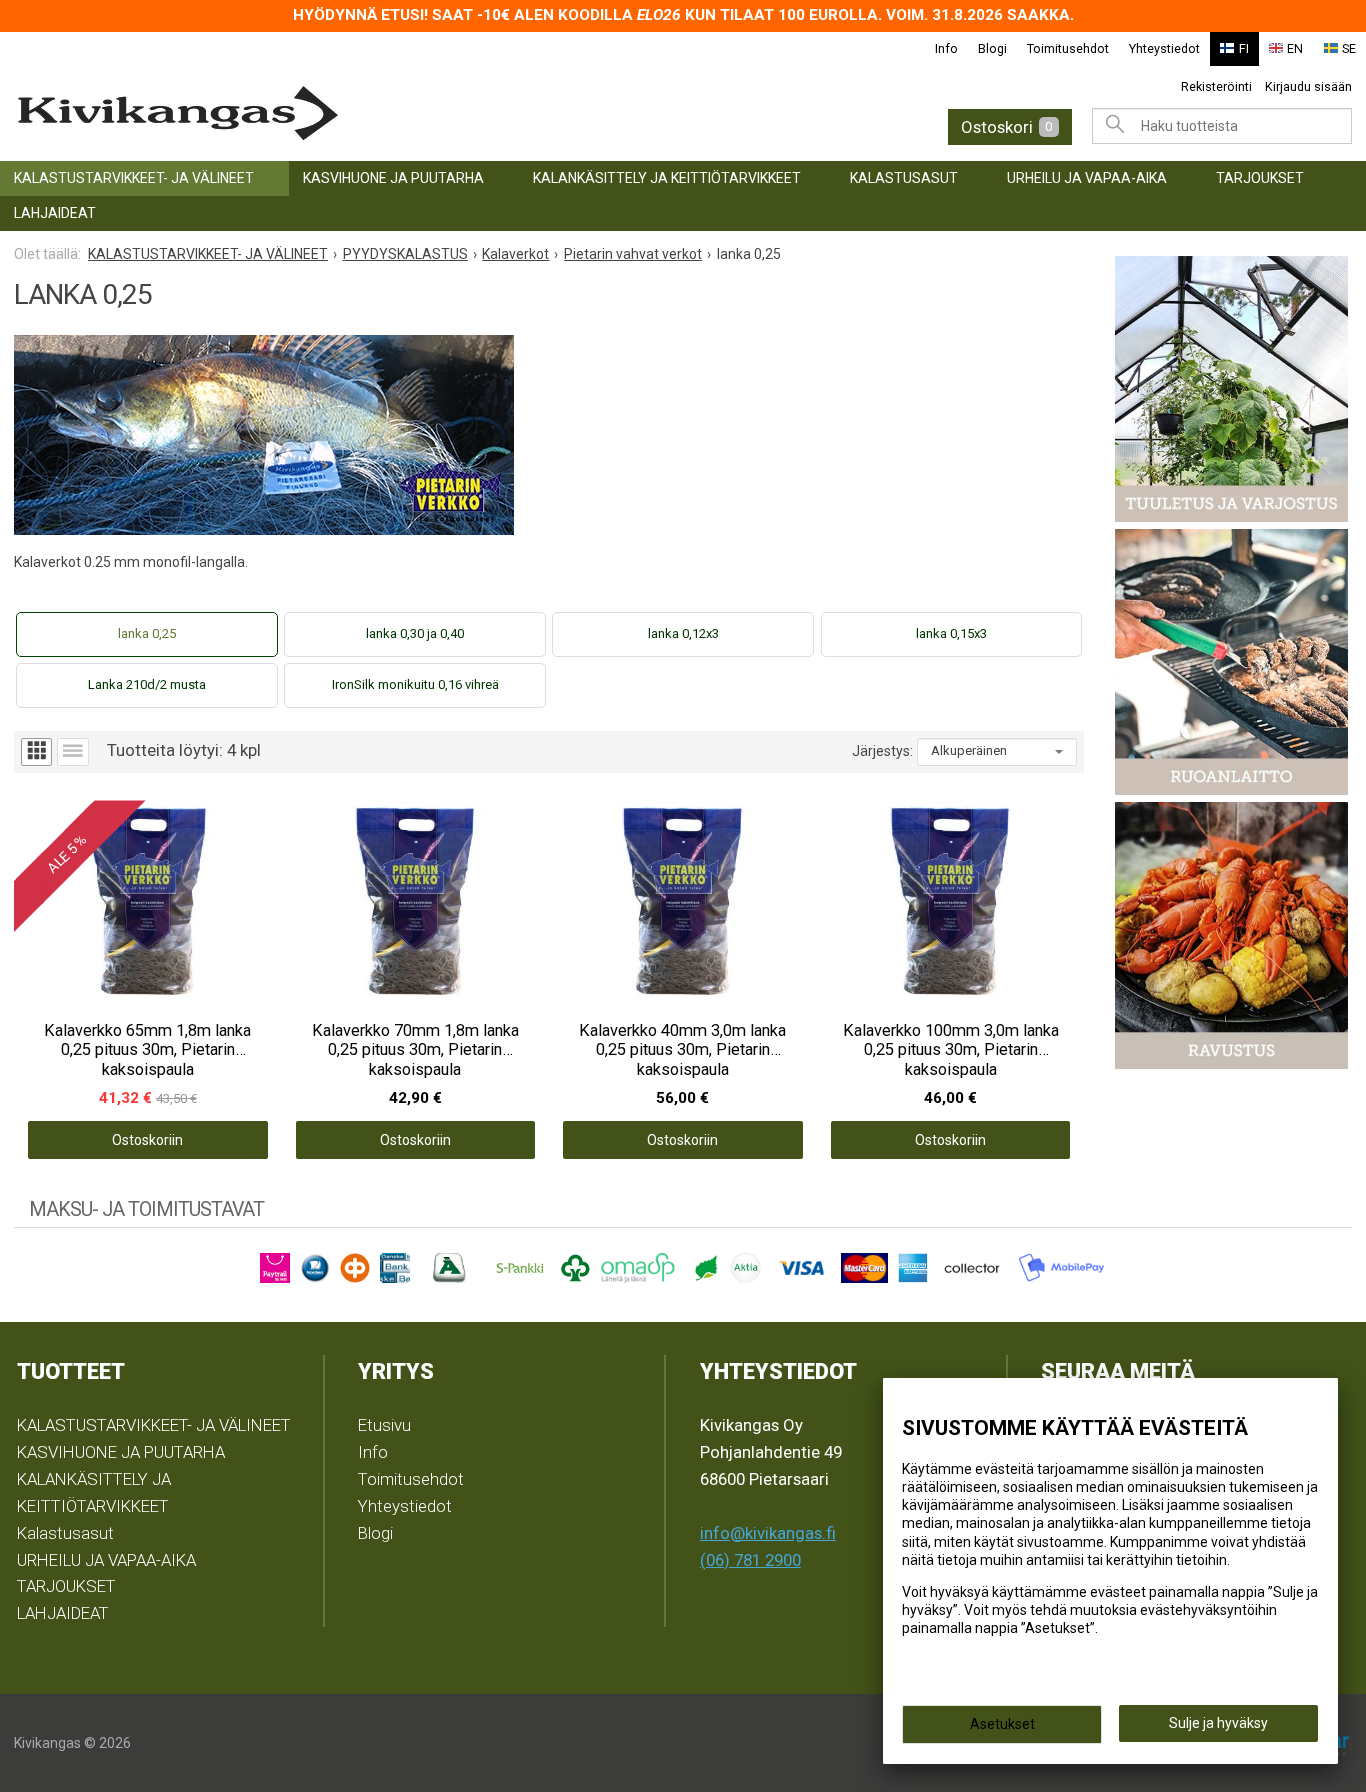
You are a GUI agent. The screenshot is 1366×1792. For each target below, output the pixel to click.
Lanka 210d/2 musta (147, 684)
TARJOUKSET (1260, 178)
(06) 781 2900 (750, 1560)
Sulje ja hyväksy (1218, 1723)
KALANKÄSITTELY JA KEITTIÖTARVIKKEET (667, 178)
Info (946, 48)
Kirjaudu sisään (1308, 86)
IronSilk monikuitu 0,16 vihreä (415, 684)
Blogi (992, 48)
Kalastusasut (904, 178)
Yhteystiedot (1164, 48)
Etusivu (384, 1425)
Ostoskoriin (147, 1140)
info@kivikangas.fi (768, 1533)
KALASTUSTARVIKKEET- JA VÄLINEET (134, 178)
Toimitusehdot (1068, 48)
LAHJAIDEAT (55, 213)
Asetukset (1002, 1724)
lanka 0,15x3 (951, 633)
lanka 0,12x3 (683, 633)
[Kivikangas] (307, 113)
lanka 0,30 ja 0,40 (415, 633)
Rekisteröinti (1216, 86)
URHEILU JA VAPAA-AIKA (1087, 178)
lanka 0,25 (147, 633)
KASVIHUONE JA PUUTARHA (393, 178)
